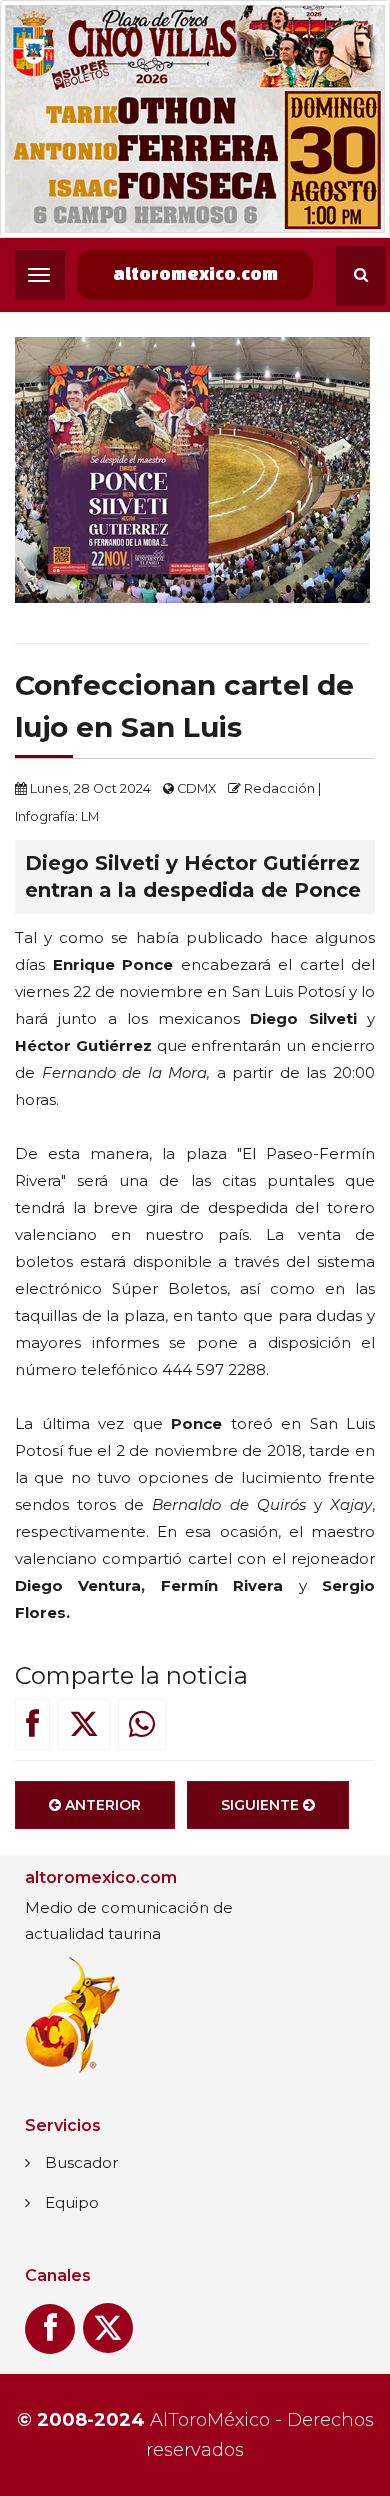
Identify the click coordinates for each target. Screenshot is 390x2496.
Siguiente (262, 1805)
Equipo (72, 2202)
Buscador (81, 2162)
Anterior (101, 1805)
